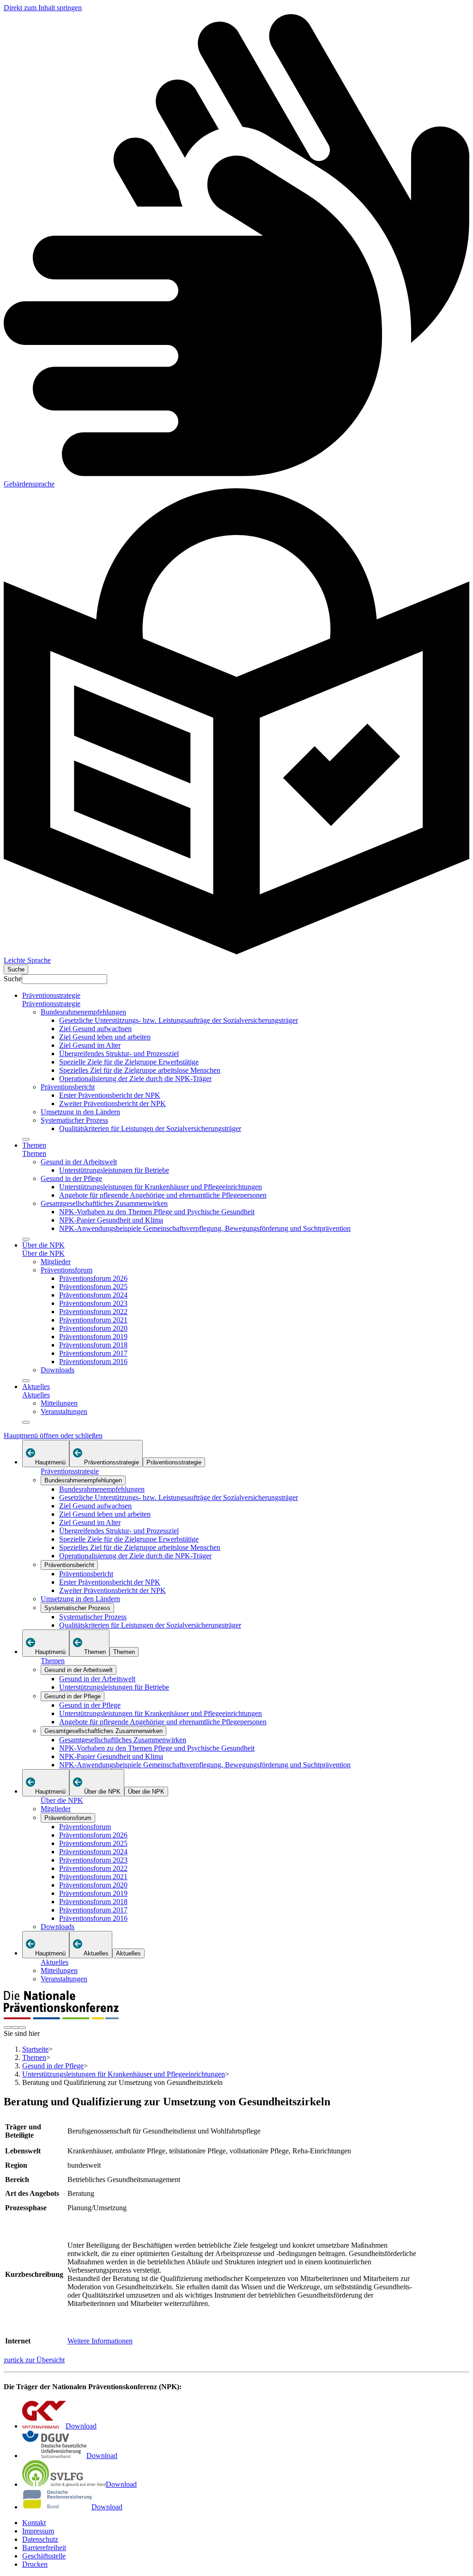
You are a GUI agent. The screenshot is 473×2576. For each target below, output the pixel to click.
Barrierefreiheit (44, 2548)
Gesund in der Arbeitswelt (79, 1162)
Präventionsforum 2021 (93, 1320)
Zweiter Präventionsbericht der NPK (112, 1104)
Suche (13, 979)
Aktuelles (36, 1386)
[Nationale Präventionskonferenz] (61, 2017)
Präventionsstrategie (51, 995)
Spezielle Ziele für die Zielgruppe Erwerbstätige (129, 1062)
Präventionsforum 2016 (93, 1362)
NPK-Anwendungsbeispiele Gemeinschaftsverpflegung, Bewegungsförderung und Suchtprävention (205, 1228)
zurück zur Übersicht (34, 2360)
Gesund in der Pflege (71, 1178)
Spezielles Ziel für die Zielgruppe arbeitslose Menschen (140, 1070)
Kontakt (34, 2523)
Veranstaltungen (64, 1411)
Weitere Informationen (100, 2341)
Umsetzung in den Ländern (80, 1112)
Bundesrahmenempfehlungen (83, 1012)
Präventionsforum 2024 (93, 1295)
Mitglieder (56, 1262)
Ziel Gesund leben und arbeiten (105, 1037)
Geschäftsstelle (44, 2556)
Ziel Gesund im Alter (90, 1045)
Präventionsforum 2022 (93, 1312)
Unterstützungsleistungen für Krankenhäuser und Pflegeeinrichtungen (161, 1187)
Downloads (58, 1370)
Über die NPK (43, 1245)
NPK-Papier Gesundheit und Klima (111, 1220)
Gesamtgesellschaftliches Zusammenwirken (104, 1203)
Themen (34, 1145)
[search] (16, 969)
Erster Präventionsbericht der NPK (110, 1095)
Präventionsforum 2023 (93, 1303)
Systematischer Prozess (74, 1120)
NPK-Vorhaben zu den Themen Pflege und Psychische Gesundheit (157, 1212)
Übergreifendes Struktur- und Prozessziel (119, 1054)
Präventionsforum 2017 (93, 1353)
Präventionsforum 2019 (93, 1337)
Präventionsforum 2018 (93, 1345)
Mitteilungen (59, 1403)
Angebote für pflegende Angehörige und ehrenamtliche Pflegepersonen (163, 1195)
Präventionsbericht (68, 1087)
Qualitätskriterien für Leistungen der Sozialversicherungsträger (150, 1128)
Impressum (38, 2531)
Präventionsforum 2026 (93, 1278)
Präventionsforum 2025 (93, 1287)
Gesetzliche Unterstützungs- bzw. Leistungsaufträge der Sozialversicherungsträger (179, 1020)
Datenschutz (40, 2539)
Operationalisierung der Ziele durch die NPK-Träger (135, 1079)
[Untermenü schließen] (26, 1139)
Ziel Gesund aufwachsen (95, 1029)
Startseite (35, 2049)
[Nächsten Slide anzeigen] (22, 2028)
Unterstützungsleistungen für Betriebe (114, 1170)
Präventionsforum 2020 (93, 1328)
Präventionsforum (67, 1270)
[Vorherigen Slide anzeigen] (7, 2028)
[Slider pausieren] (15, 2028)
